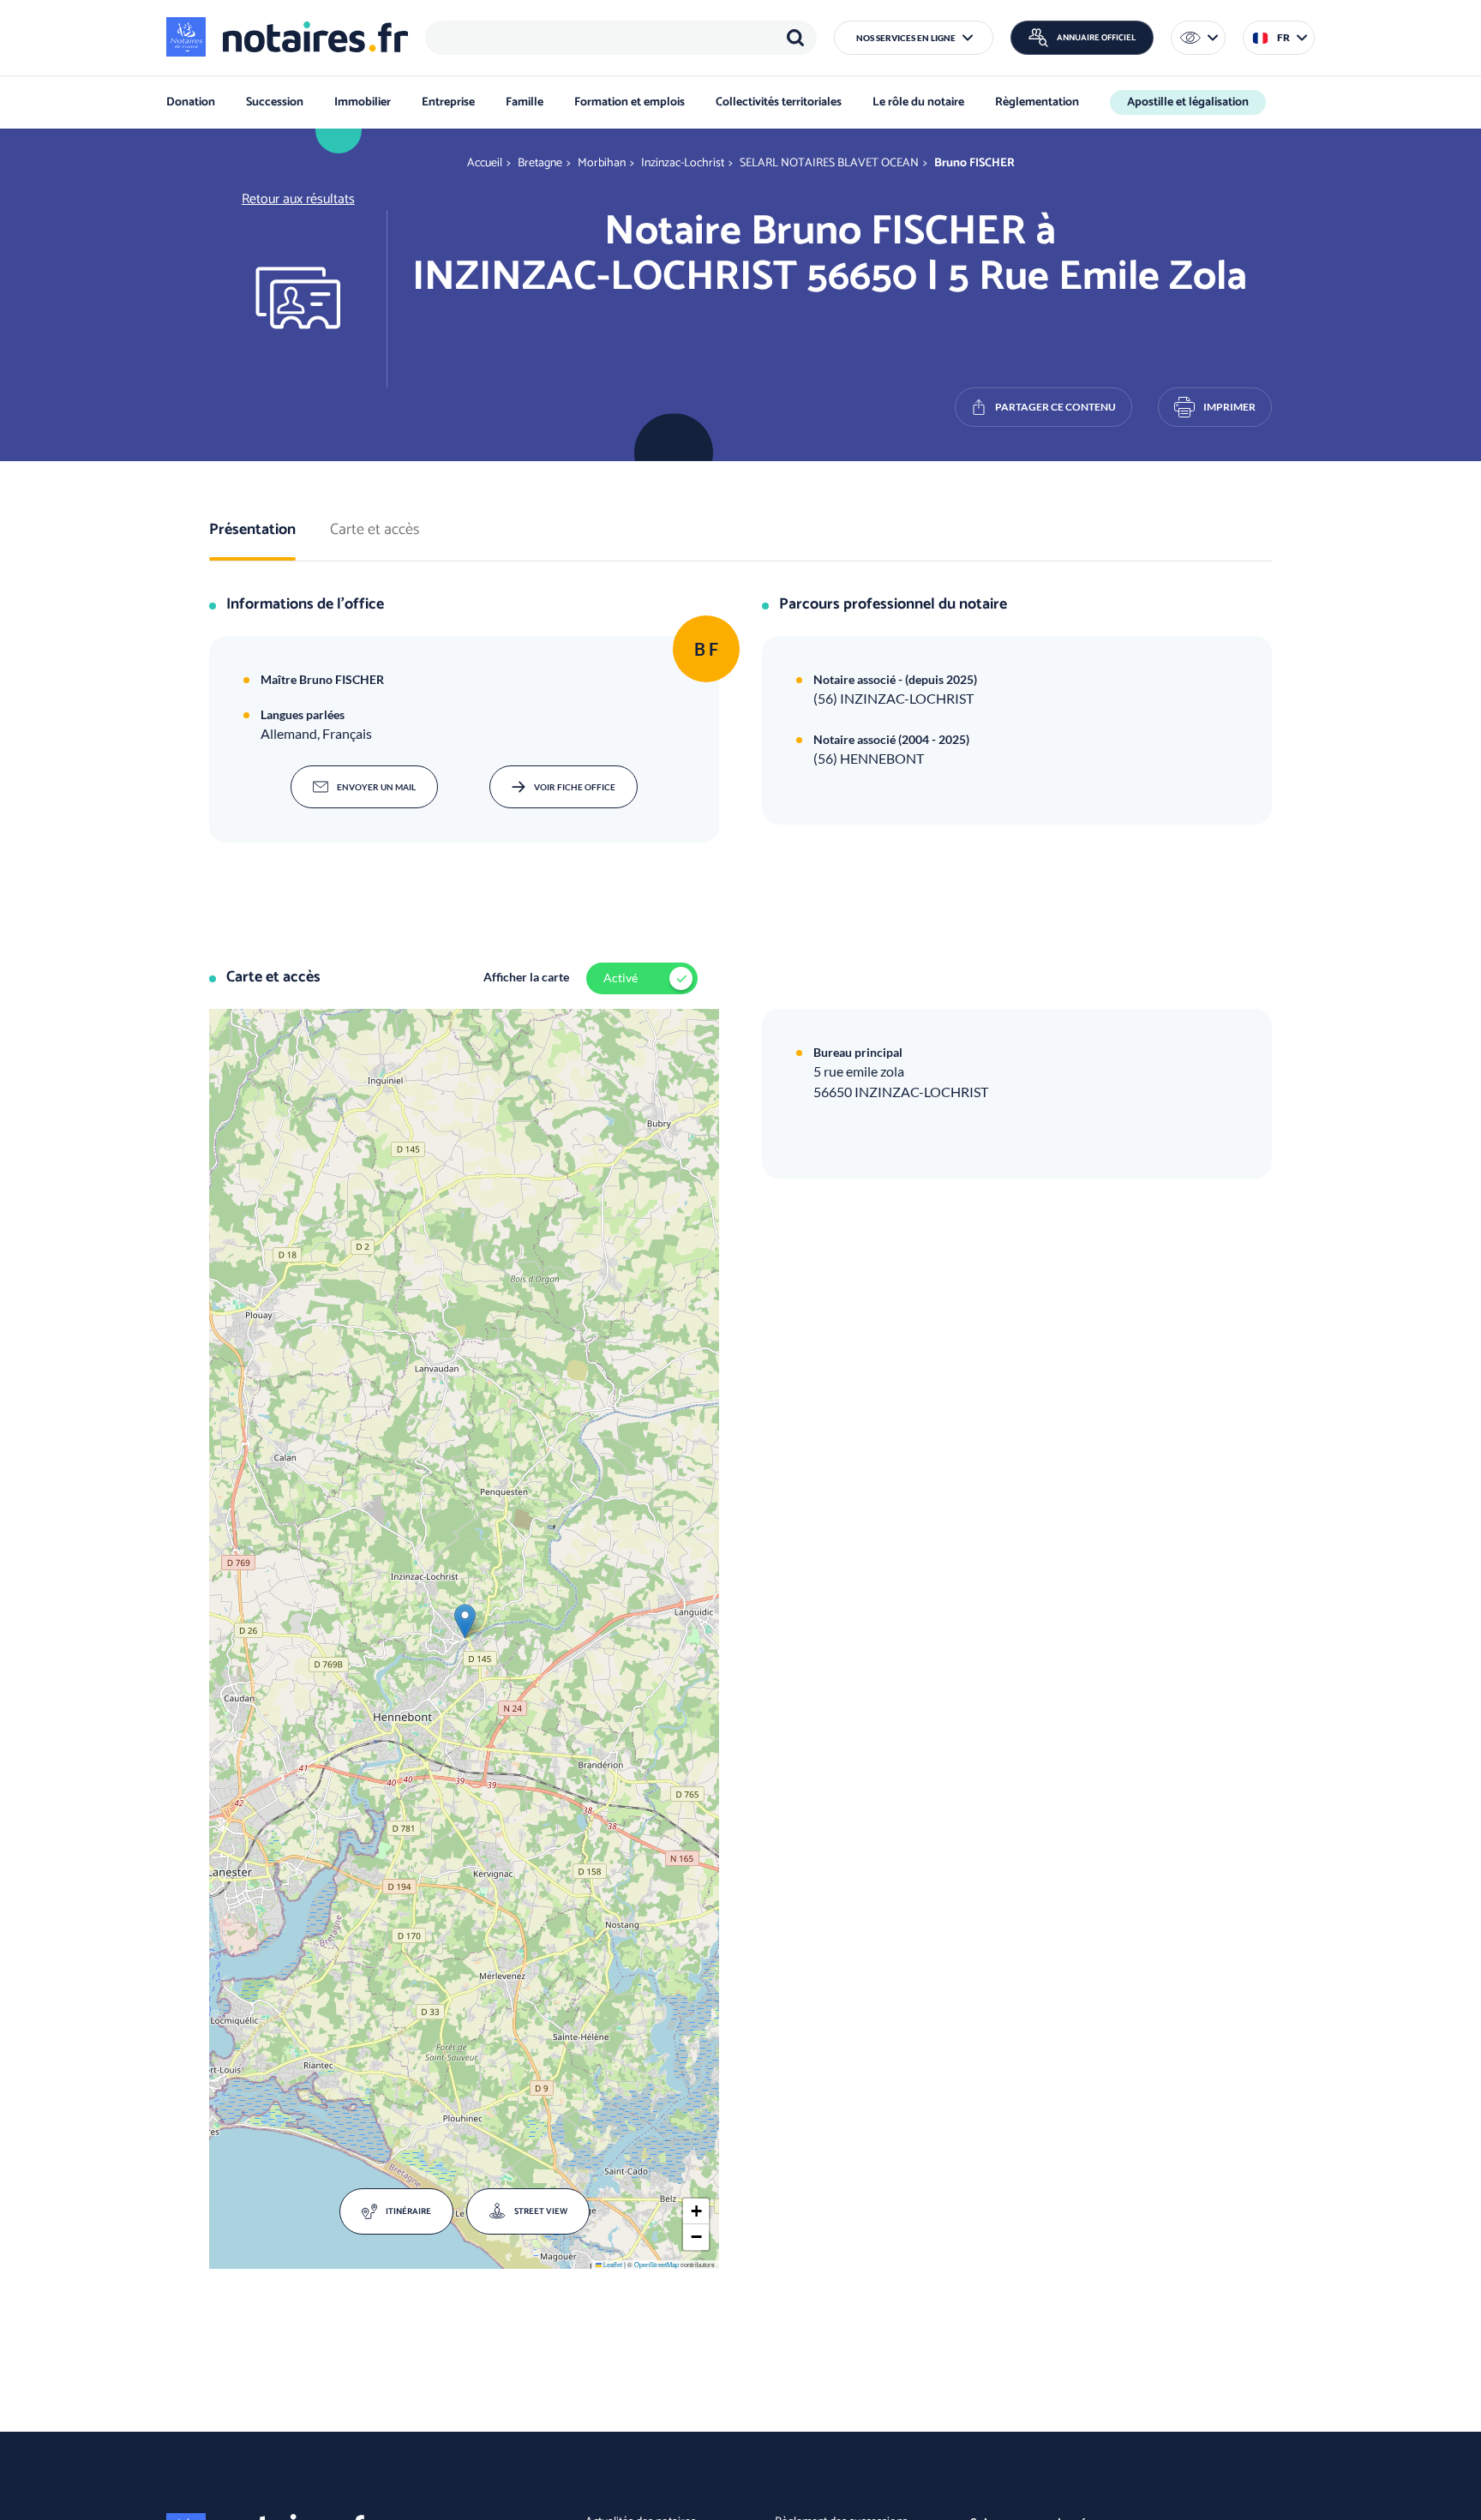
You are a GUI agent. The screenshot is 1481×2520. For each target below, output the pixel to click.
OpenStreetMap (657, 2264)
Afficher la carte (526, 977)
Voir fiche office (575, 787)
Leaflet (612, 2264)
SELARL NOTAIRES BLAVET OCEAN (829, 163)
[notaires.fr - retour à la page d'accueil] (287, 37)
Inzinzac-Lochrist (683, 163)
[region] (621, 38)
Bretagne (540, 163)
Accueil (485, 163)
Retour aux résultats (298, 199)
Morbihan (602, 163)
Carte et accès (375, 531)
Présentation (252, 531)
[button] (914, 38)
